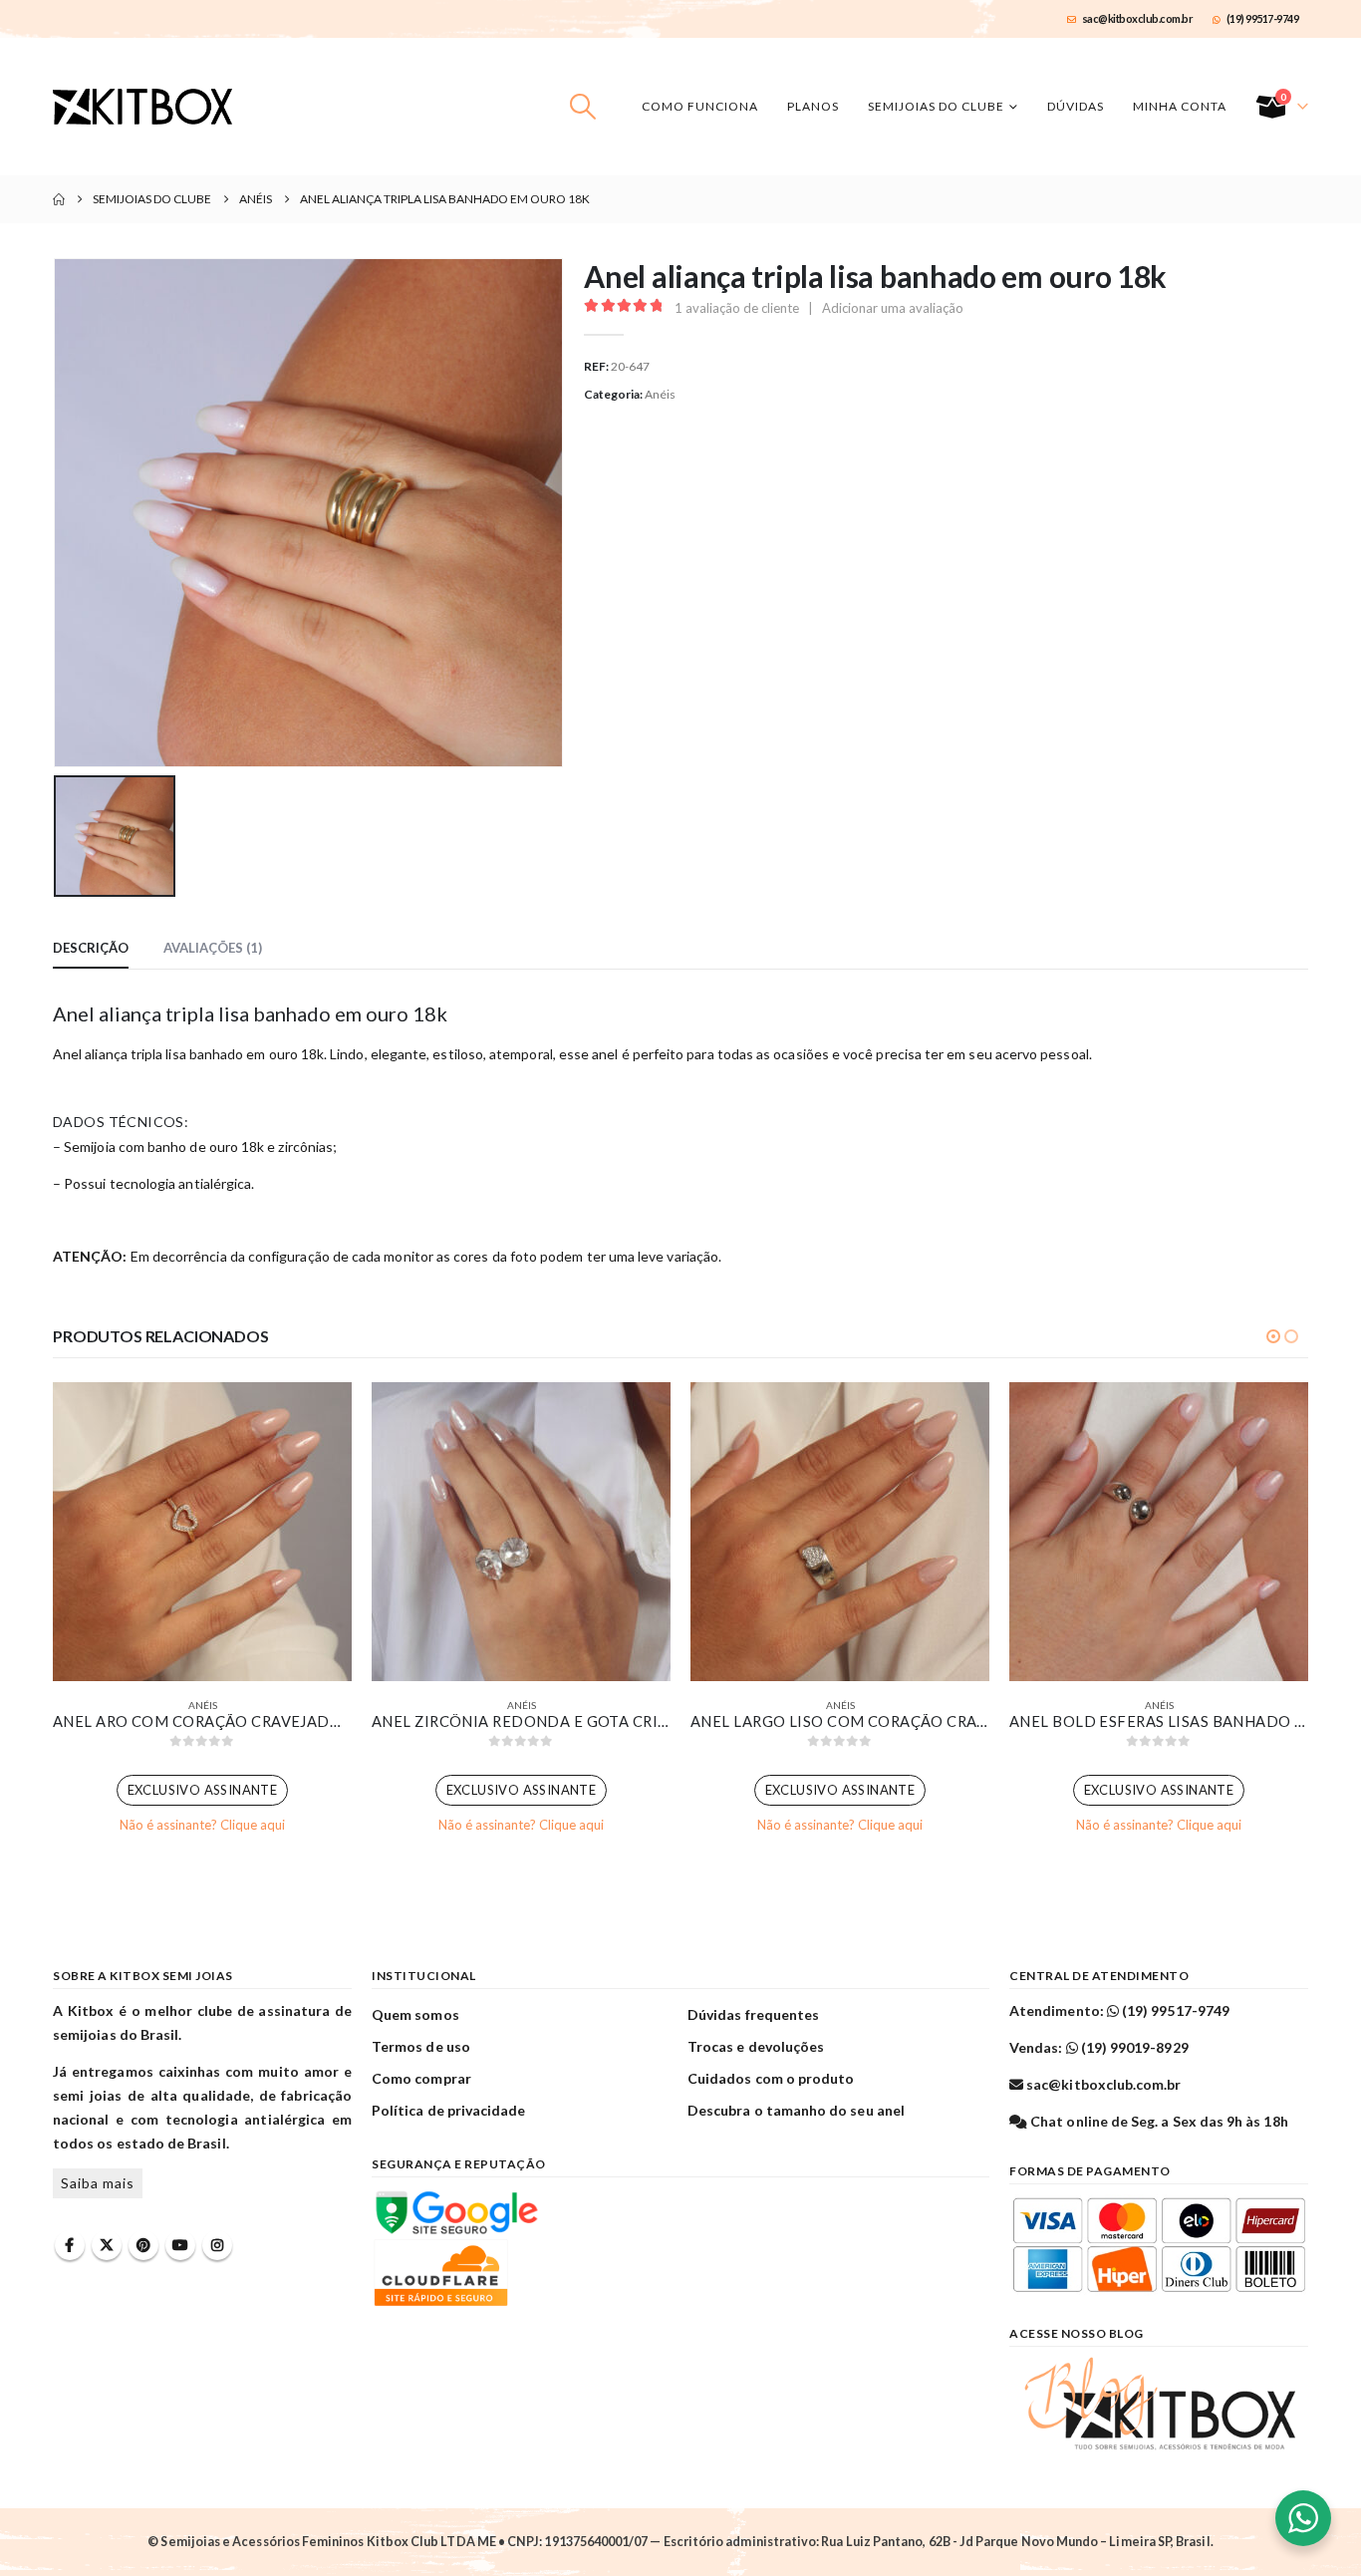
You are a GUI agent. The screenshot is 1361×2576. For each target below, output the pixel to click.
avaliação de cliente (737, 308)
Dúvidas (1076, 106)
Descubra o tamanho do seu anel (796, 2110)
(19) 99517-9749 (1263, 18)
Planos (813, 106)
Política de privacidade (449, 2110)
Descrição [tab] (91, 948)
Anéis (660, 394)
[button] (583, 107)
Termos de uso (421, 2046)
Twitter (107, 2245)
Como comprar (421, 2078)
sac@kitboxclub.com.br (1138, 18)
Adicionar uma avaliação (893, 308)
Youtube (180, 2245)
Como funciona (700, 106)
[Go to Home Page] (59, 199)
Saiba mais (98, 2183)
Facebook (70, 2245)
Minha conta (1180, 106)
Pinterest (143, 2245)
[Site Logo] (142, 107)
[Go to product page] (202, 1532)
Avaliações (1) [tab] (213, 948)
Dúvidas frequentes (753, 2014)
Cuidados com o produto (771, 2078)
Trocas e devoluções (756, 2046)
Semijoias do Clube (936, 106)
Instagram (217, 2245)
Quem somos (415, 2014)
